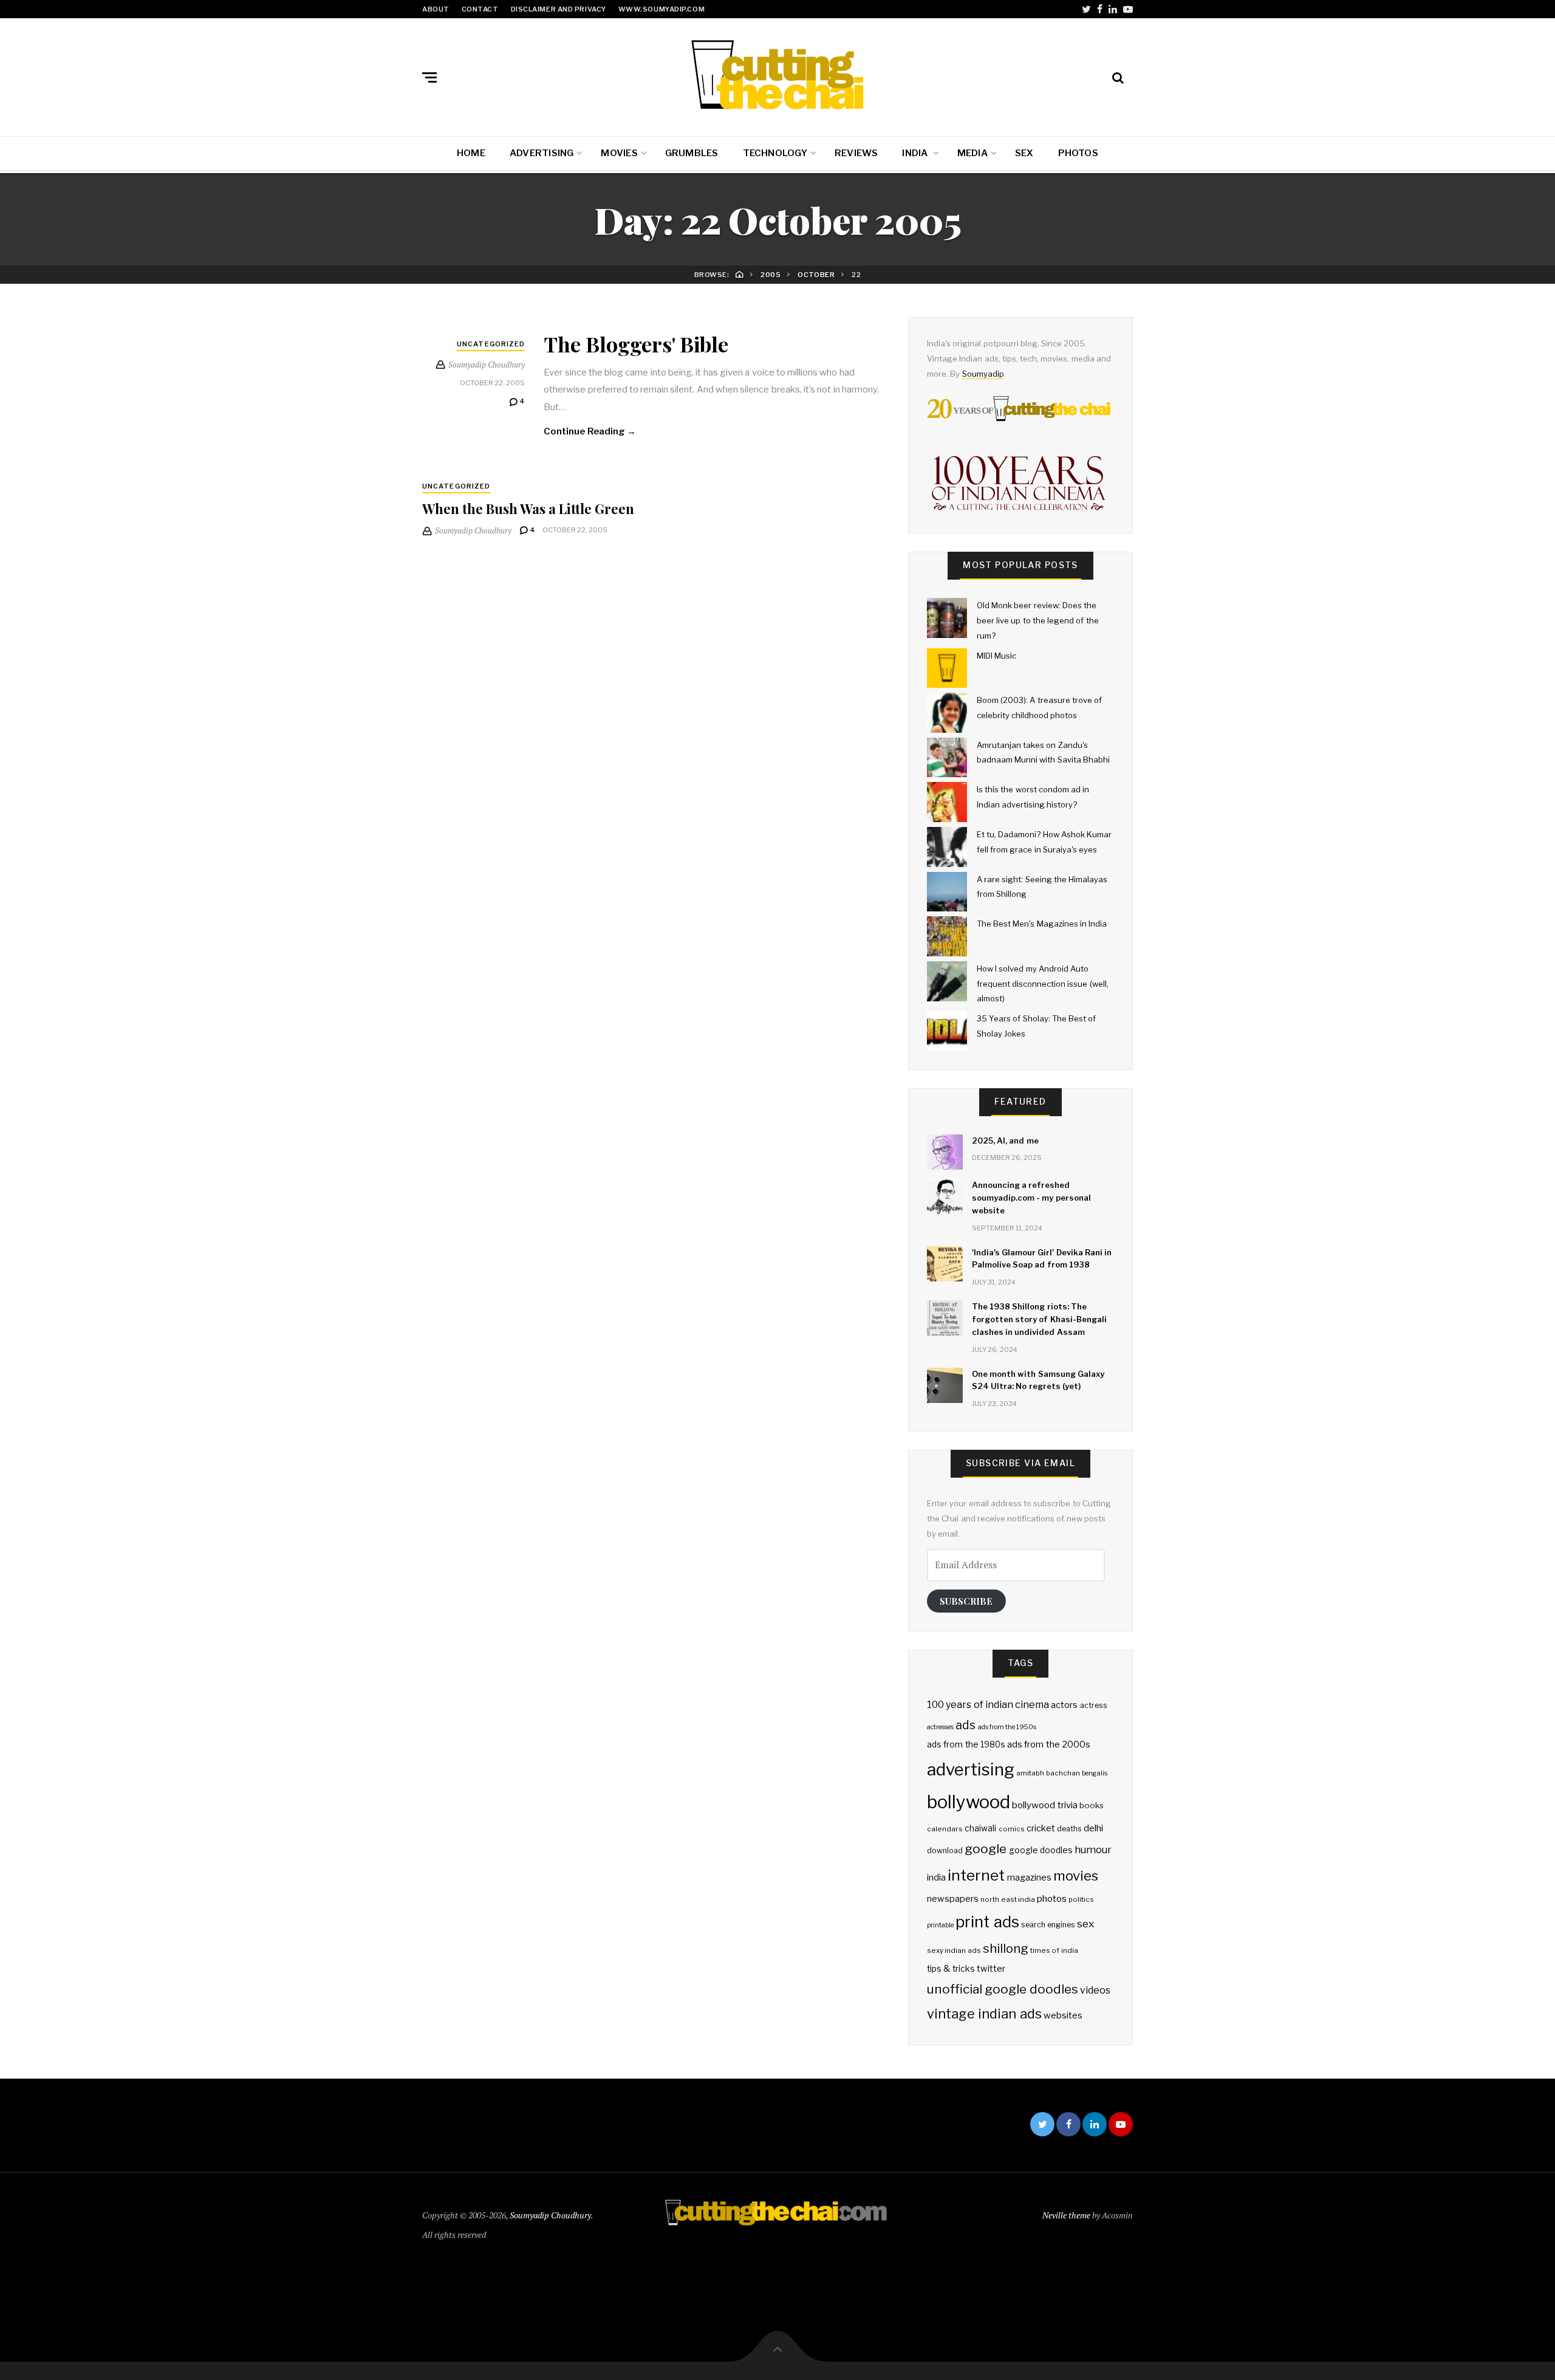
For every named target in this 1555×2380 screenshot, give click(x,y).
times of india (1054, 1950)
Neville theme (1066, 2215)
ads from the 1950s (1007, 1727)
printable (940, 1925)
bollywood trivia (1044, 1805)
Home (471, 153)
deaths (1069, 1829)
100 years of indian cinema (988, 1705)
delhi (1093, 1828)
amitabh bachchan (1048, 1773)
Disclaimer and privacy (559, 9)
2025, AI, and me (1005, 1140)
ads (965, 1725)
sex (1085, 1923)
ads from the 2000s (1049, 1744)
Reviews (856, 153)
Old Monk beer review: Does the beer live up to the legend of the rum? (1038, 620)
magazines (1029, 1878)
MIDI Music (996, 656)
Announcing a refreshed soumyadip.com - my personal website (1031, 1198)
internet (976, 1875)
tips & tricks (951, 1969)
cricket (1041, 1828)
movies (1076, 1875)
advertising (971, 1769)
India (916, 153)
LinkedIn (1113, 9)
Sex (1024, 153)
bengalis (1095, 1773)
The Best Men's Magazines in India (1042, 924)
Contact (480, 9)
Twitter (1086, 9)
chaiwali (980, 1828)
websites (1063, 2015)
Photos (1078, 153)
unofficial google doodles (1003, 1989)
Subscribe (966, 1601)
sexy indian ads (954, 1950)
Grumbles (692, 153)
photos (1052, 1898)
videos (1095, 1990)
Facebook (1100, 9)
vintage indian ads (984, 2014)
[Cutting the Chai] (777, 75)
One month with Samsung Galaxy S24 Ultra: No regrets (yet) (1038, 1380)
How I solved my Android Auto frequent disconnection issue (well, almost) (1043, 983)
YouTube (1128, 9)
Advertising (542, 153)
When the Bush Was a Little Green (528, 509)
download (945, 1850)
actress (1094, 1705)
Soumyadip (983, 374)
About (436, 9)
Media (972, 153)
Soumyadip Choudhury (550, 2215)
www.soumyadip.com (661, 9)
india (936, 1878)
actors (1064, 1705)
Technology (775, 153)
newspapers (953, 1899)
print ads (987, 1922)
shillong (1006, 1948)
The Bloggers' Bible (636, 344)
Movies (619, 153)
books (1092, 1805)
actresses (940, 1727)
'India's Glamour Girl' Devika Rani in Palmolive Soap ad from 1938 (1042, 1259)
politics (1081, 1899)
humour (1093, 1850)
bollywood (969, 1802)
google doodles (1041, 1850)
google (986, 1849)
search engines (1048, 1925)
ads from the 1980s (966, 1744)
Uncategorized (491, 344)
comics (1012, 1829)
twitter (991, 1969)
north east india (1008, 1899)
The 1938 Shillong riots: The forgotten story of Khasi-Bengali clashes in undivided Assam (1039, 1319)
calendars (945, 1829)
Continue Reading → (590, 431)
